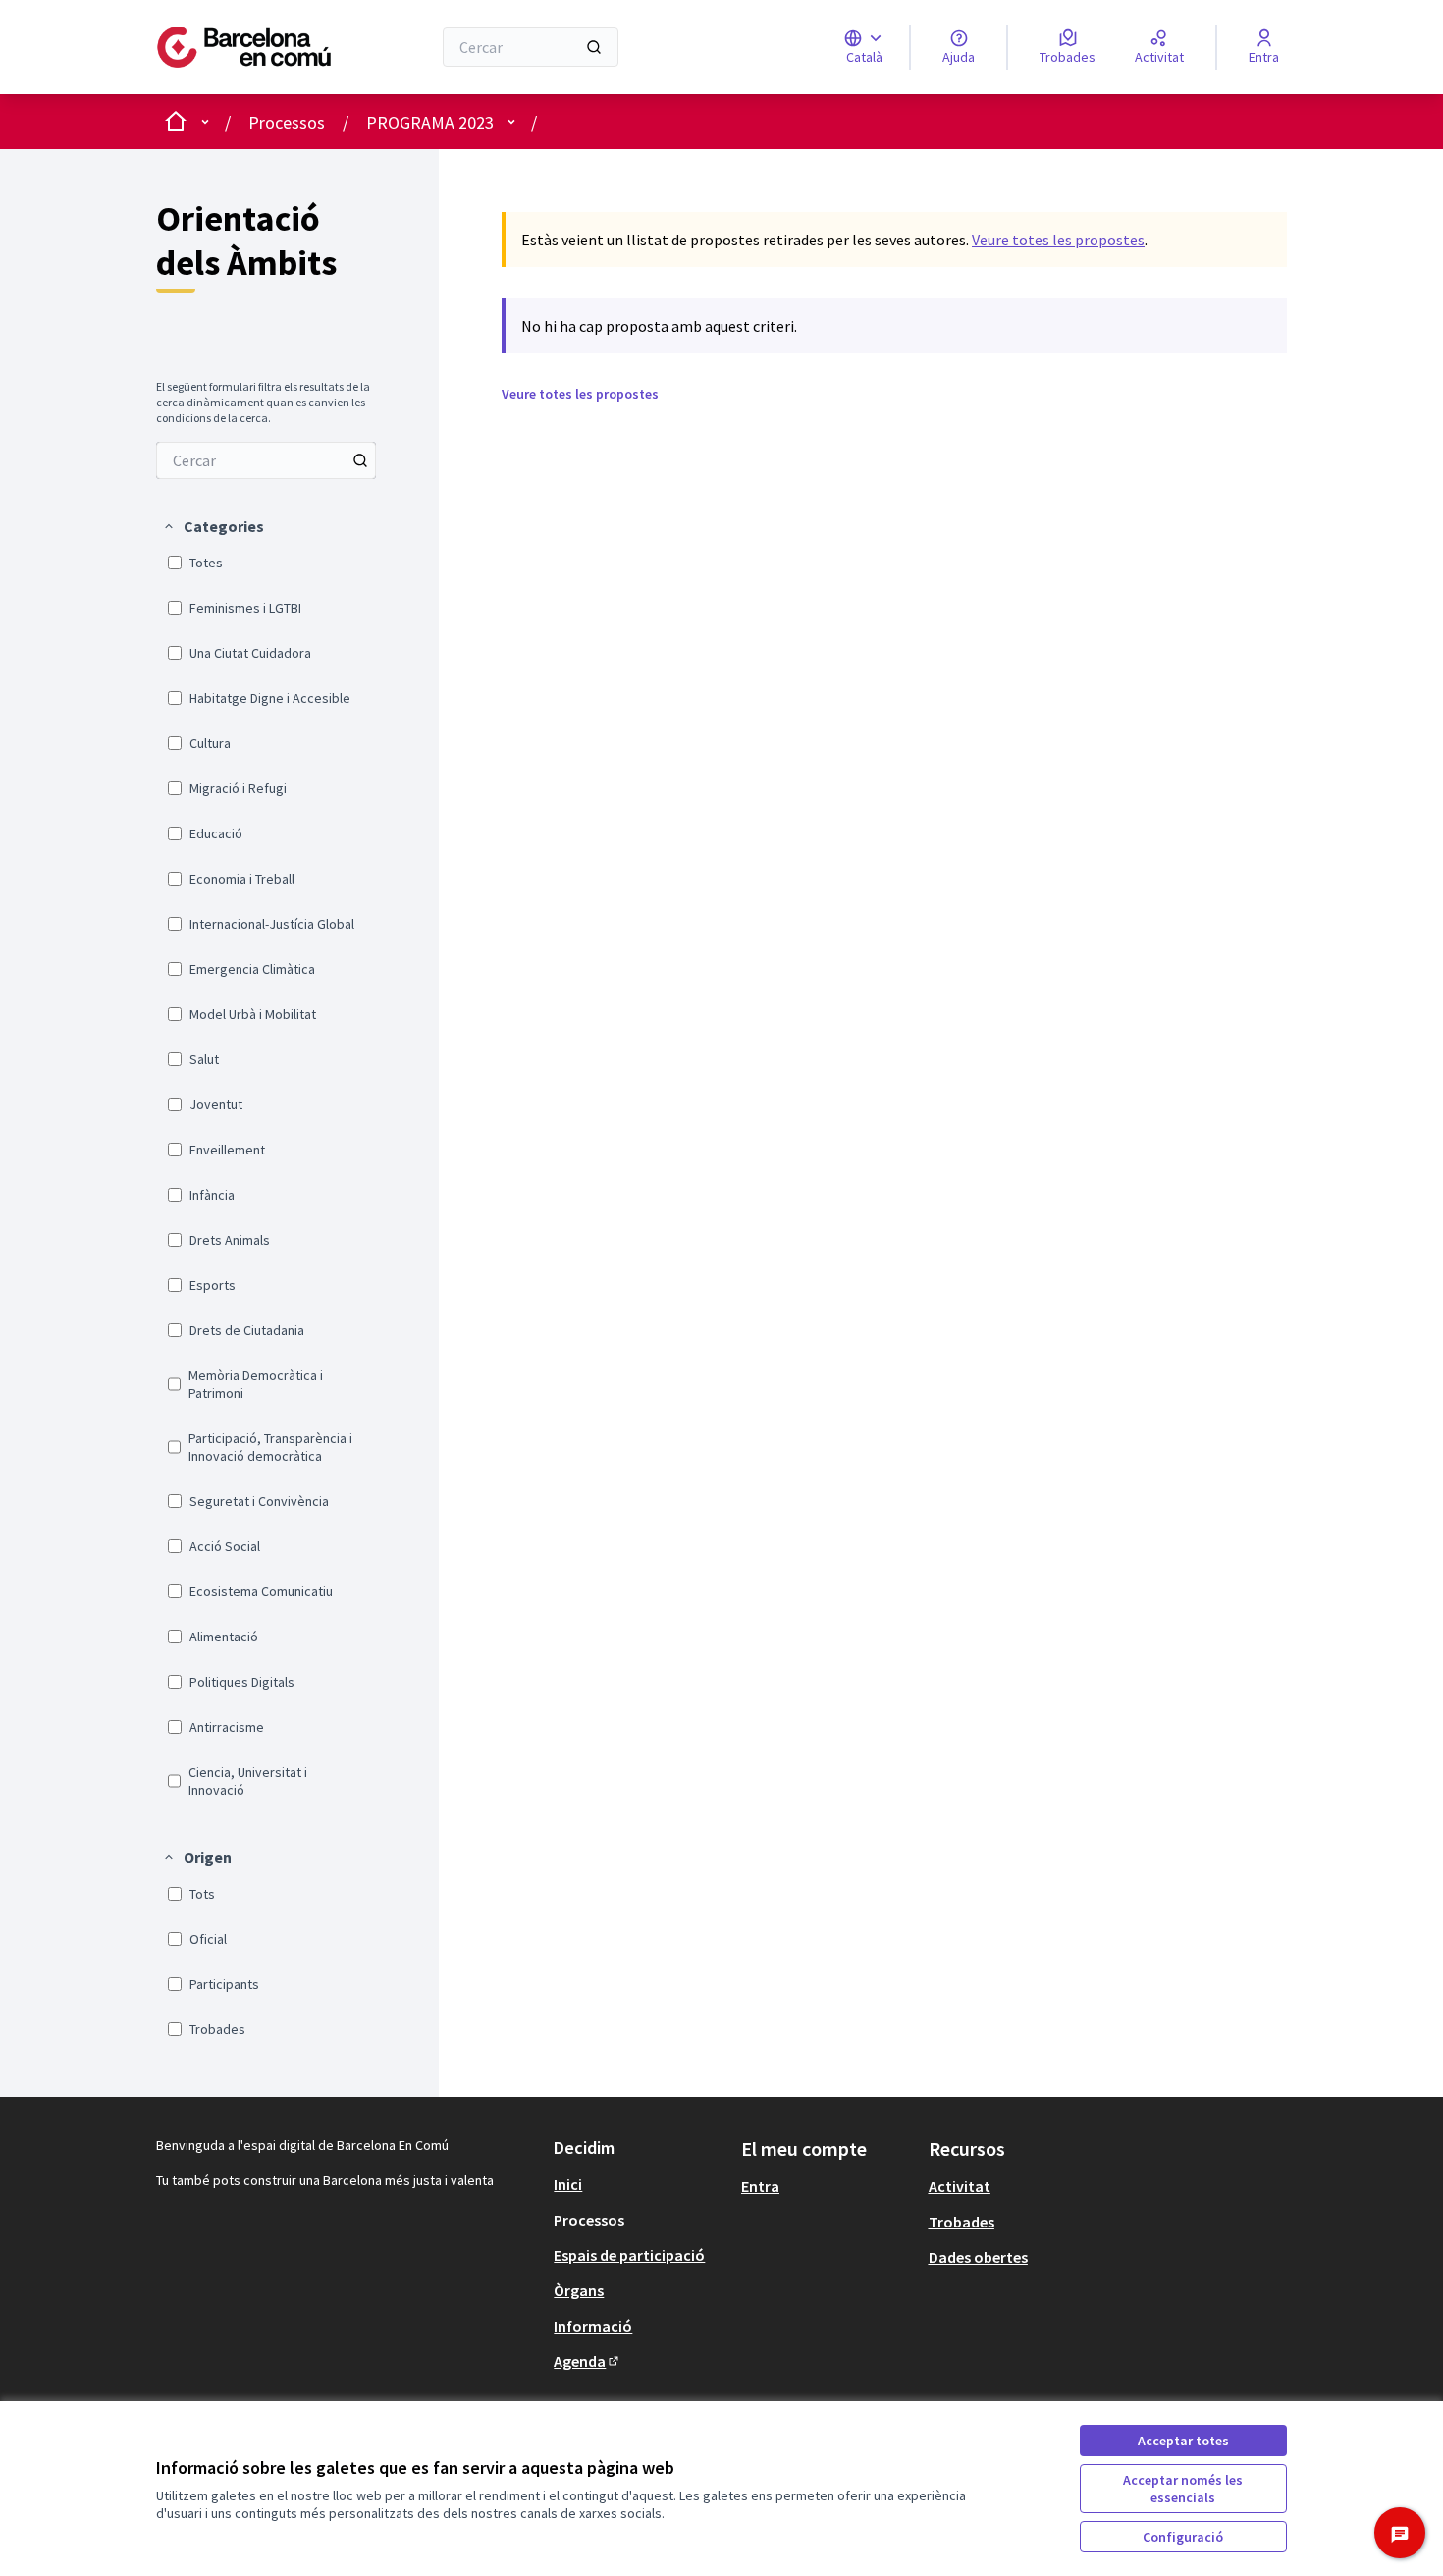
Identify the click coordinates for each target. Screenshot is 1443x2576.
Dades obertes (978, 2257)
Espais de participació (629, 2255)
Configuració (1183, 2537)
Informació (593, 2326)
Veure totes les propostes (1058, 240)
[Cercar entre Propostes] (360, 460)
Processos (287, 122)
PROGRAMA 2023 (430, 122)
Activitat (960, 2186)
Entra (760, 2186)
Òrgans (579, 2290)
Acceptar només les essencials (1183, 2489)
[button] (213, 526)
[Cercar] (594, 47)
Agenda (588, 2361)
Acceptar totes (1183, 2441)
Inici (568, 2184)
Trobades (962, 2222)
